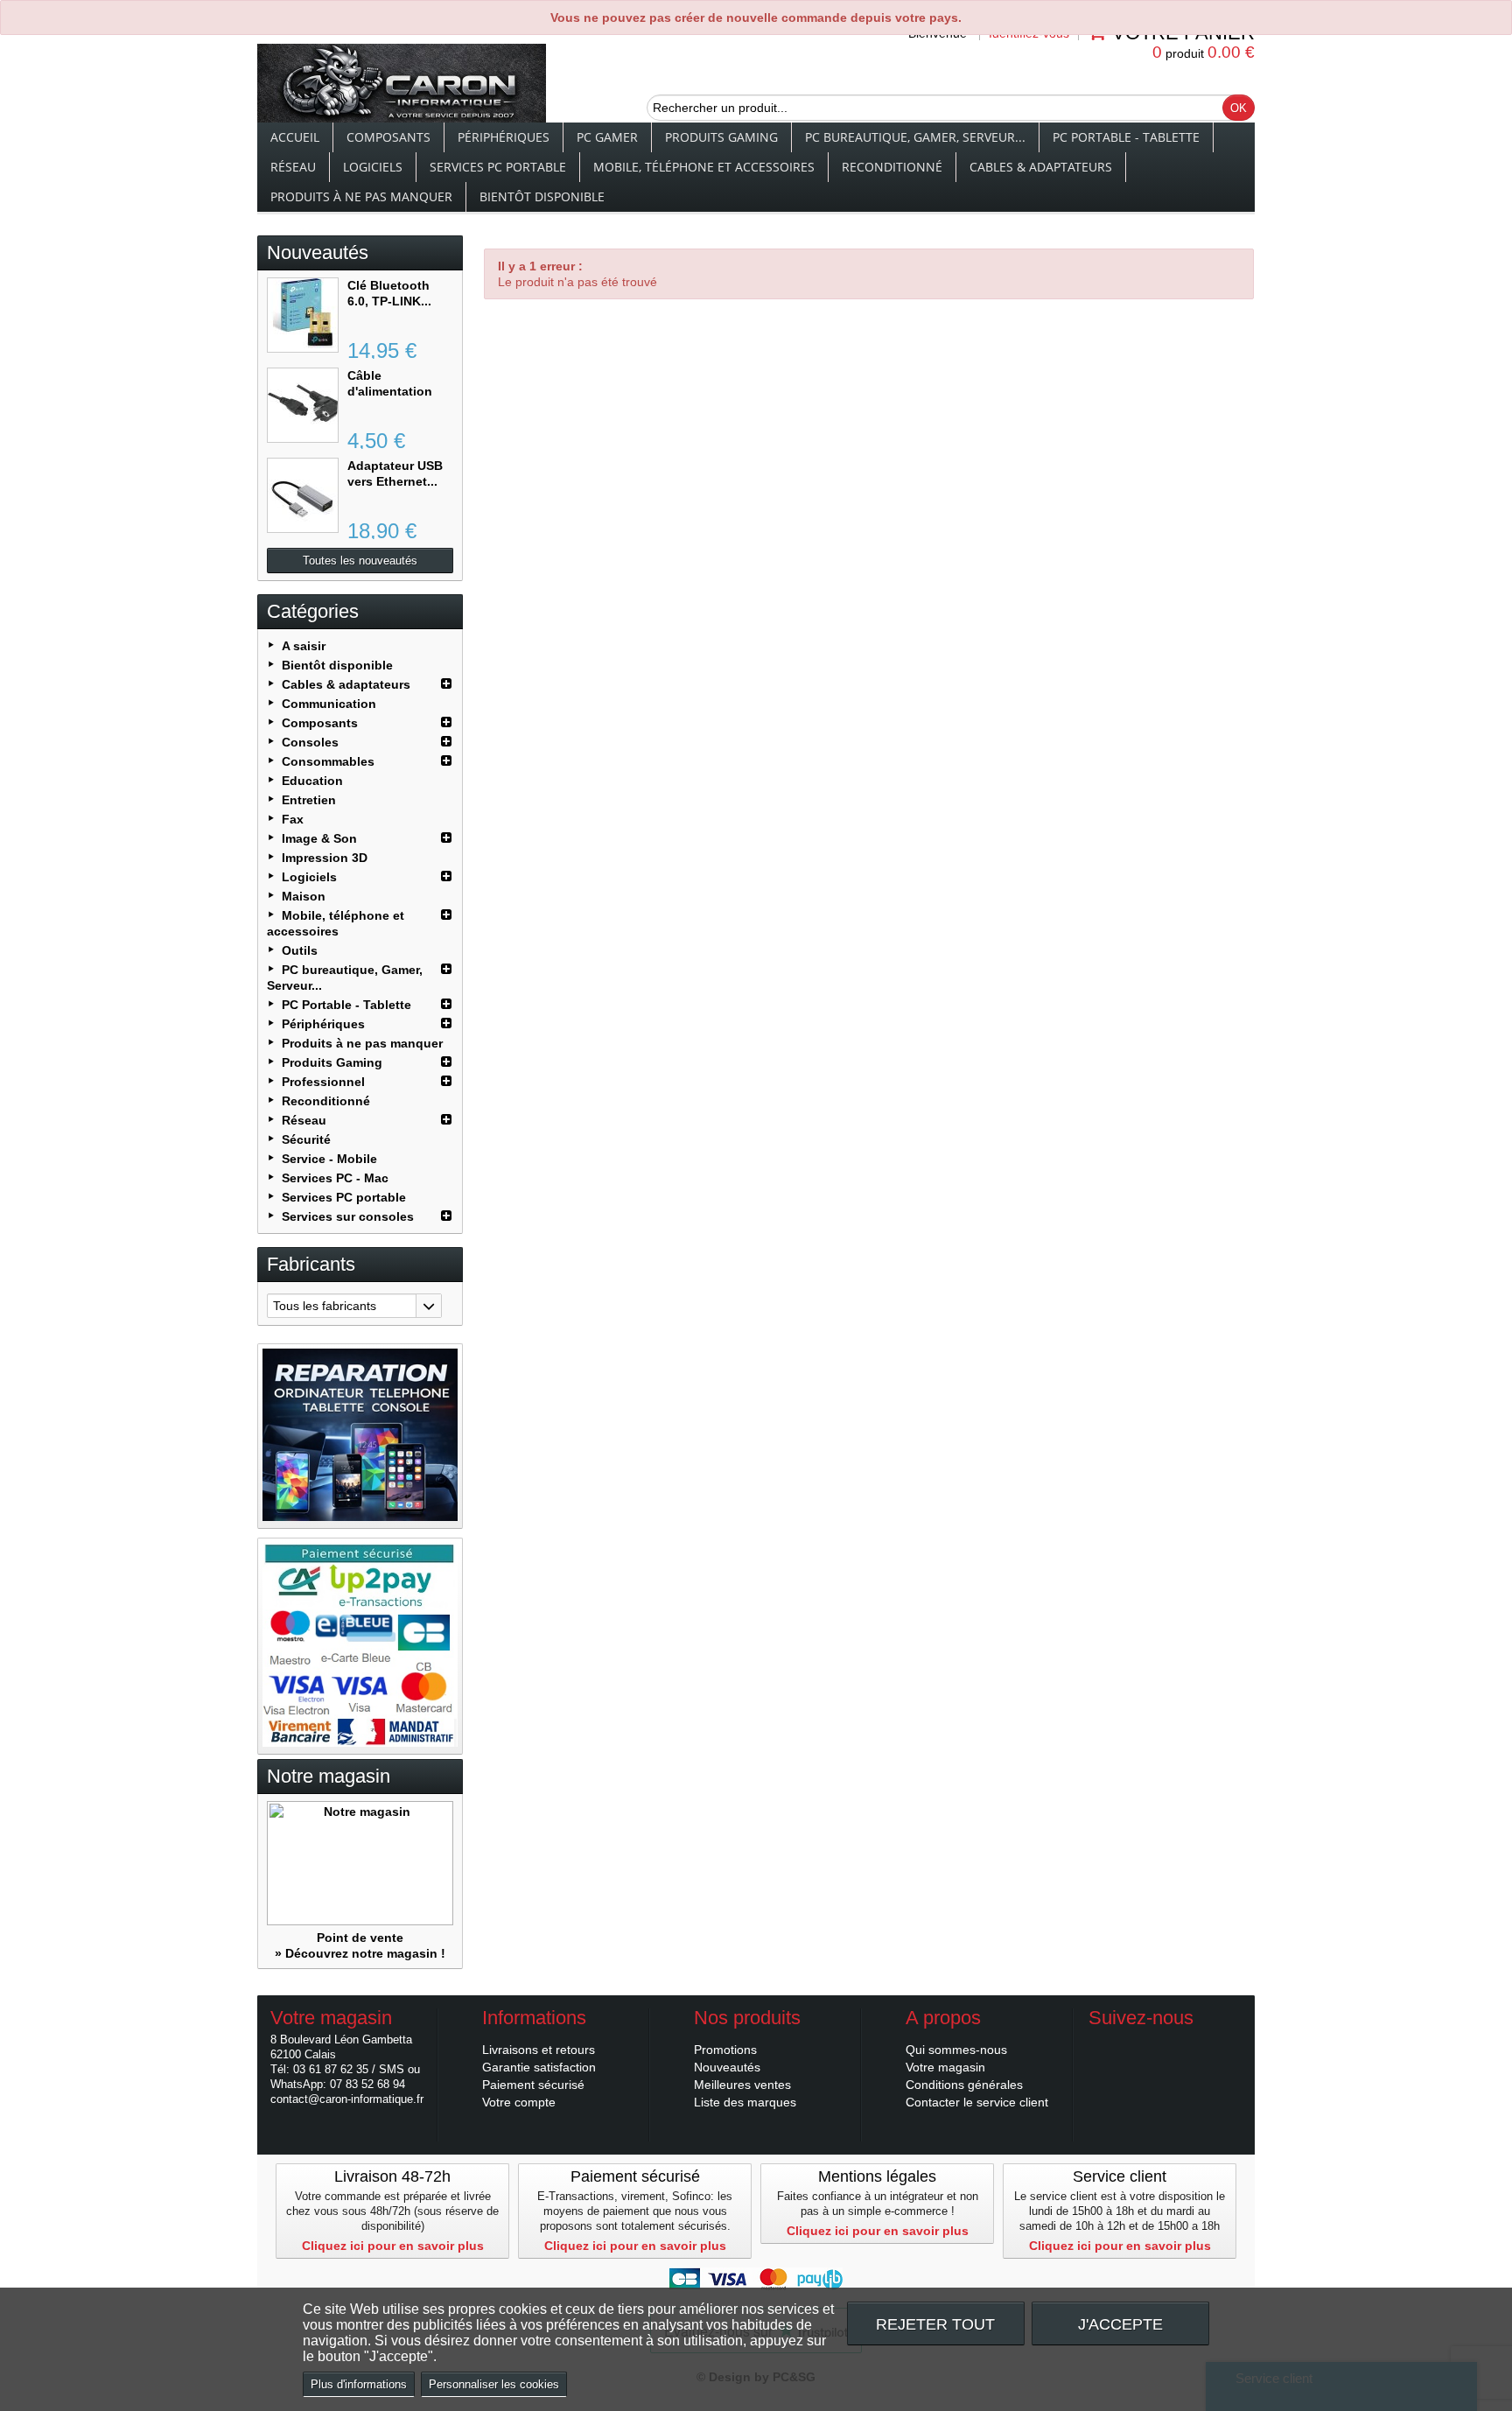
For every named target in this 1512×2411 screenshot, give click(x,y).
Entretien (309, 800)
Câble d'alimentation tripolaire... (390, 391)
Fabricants (311, 1264)
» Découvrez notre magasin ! (360, 1953)
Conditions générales (964, 2085)
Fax (293, 819)
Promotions (725, 2050)
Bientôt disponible (542, 196)
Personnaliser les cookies (494, 2384)
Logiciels (373, 167)
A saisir (304, 646)
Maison (304, 896)
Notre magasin (329, 1776)
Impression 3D (325, 858)
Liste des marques (745, 2102)
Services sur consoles (348, 1216)
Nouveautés (318, 252)
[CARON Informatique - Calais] (402, 85)
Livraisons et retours (539, 2050)
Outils (300, 950)
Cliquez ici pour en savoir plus (393, 2246)
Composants (388, 137)
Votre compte (519, 2102)
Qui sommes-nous (956, 2050)
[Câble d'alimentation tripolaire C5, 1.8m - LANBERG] (303, 405)
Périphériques (504, 137)
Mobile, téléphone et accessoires (704, 167)
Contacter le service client (977, 2102)
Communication (329, 704)
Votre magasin (945, 2067)
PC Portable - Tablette (1126, 137)
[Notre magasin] (360, 1864)
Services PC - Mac (335, 1178)
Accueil (295, 137)
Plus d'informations (359, 2384)
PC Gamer (607, 137)
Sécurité (306, 1139)
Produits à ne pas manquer (361, 196)
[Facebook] (1101, 2044)
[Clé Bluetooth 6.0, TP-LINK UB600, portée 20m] (303, 315)
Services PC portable (498, 167)
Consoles (310, 742)
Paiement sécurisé (533, 2085)
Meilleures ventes (742, 2085)
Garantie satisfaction (539, 2067)
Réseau (293, 167)
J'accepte (1120, 2324)
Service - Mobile (329, 1159)
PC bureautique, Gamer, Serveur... (915, 137)
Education (312, 781)
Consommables (328, 761)
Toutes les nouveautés (360, 561)
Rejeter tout (935, 2324)
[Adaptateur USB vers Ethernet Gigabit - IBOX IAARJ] (303, 495)
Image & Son (319, 838)
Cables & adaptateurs (1041, 167)
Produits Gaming (721, 137)
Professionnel (323, 1082)
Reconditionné (892, 167)
